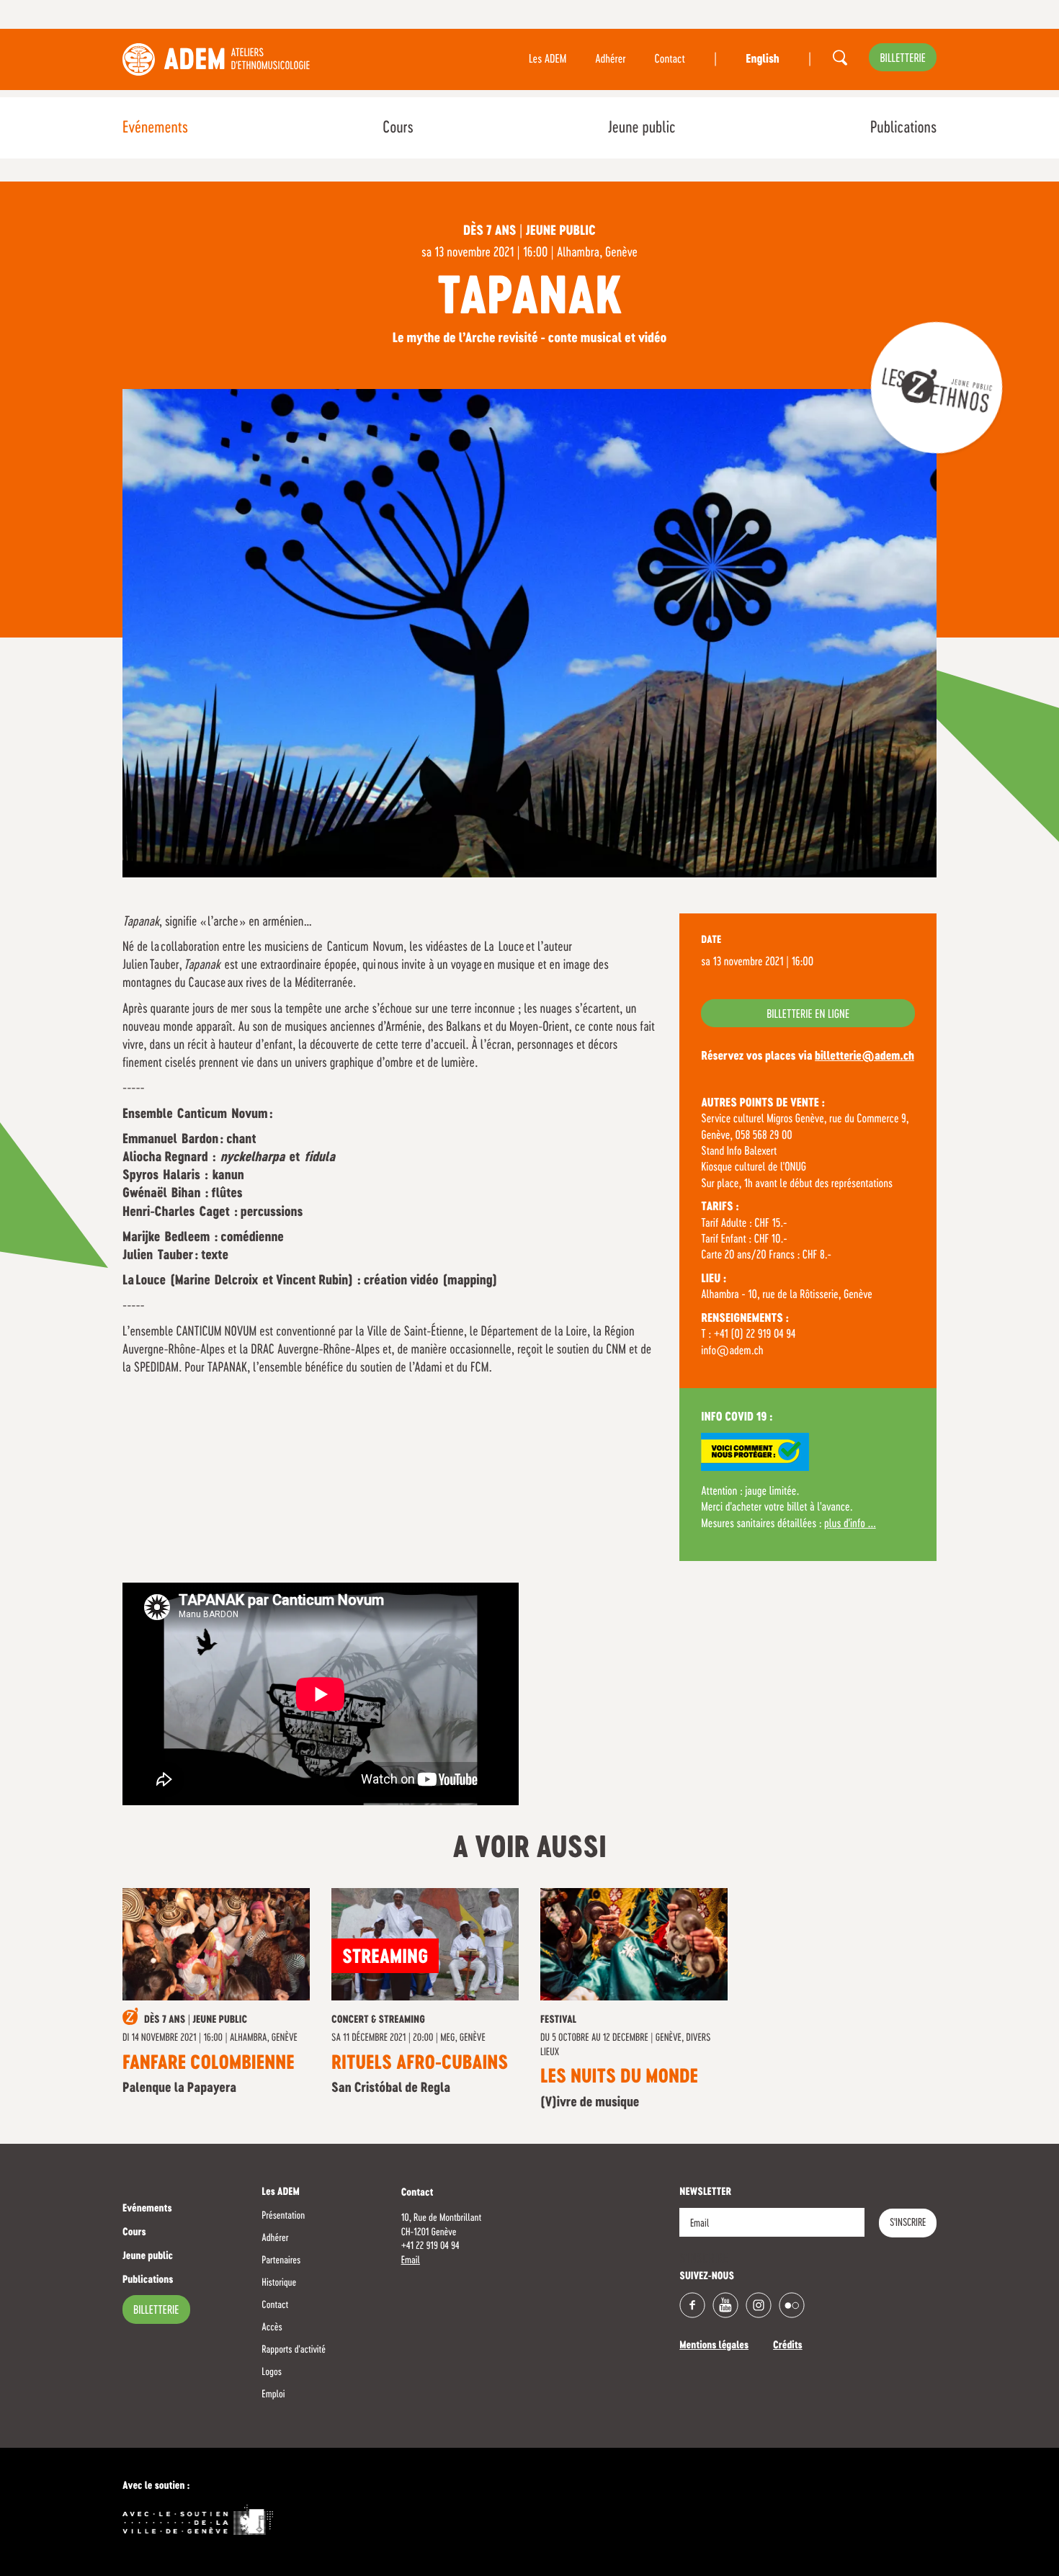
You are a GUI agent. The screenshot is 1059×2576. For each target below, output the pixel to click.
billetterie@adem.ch (864, 1057)
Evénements (155, 128)
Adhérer (610, 60)
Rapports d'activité (294, 2350)
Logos (272, 2372)
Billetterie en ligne (808, 1015)
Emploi (273, 2394)
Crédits (788, 2346)
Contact (670, 60)
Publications (903, 128)
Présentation (283, 2216)
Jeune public (642, 128)
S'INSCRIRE (908, 2223)
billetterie (903, 59)
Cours (398, 128)
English (762, 60)
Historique (279, 2283)
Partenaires (281, 2260)
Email (411, 2260)
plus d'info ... (850, 1524)
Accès (272, 2327)
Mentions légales (714, 2346)
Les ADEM (548, 60)
